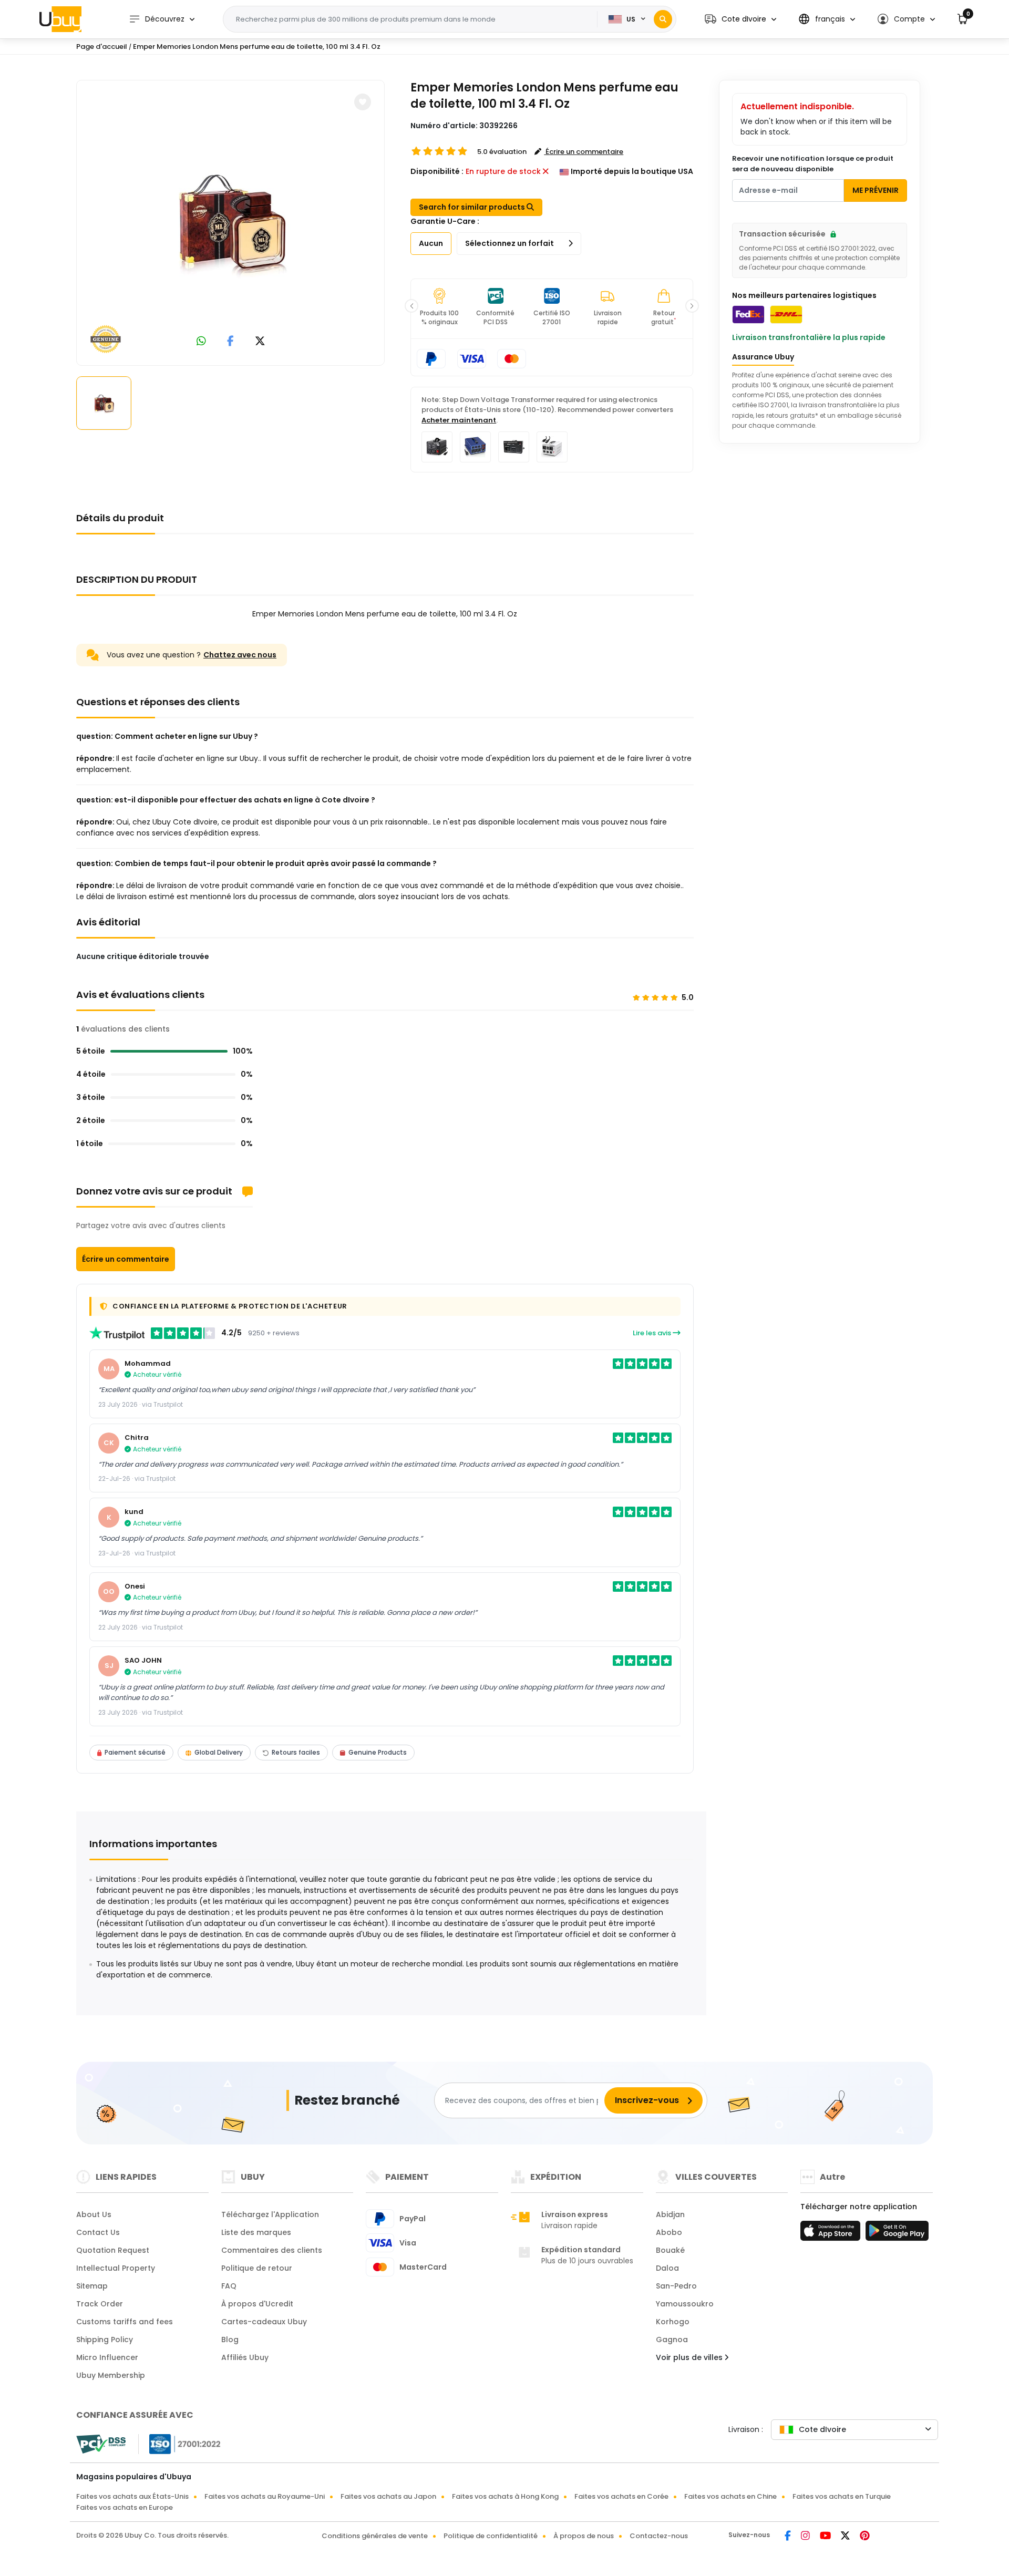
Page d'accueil (102, 47)
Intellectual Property (116, 2268)
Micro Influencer (107, 2357)
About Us (94, 2214)
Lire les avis (653, 1333)
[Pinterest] (865, 2537)
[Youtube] (826, 2537)
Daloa (667, 2268)
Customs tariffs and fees (125, 2322)
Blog (230, 2340)
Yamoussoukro (685, 2304)
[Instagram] (806, 2537)
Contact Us (98, 2232)
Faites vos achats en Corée (621, 2496)
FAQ (229, 2286)
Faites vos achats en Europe (125, 2507)
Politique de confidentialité (491, 2536)
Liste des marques (256, 2232)
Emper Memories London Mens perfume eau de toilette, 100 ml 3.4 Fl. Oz (257, 47)
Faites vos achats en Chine (730, 2496)
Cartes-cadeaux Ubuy (264, 2322)
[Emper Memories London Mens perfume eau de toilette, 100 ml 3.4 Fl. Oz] (231, 221)
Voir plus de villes (690, 2357)
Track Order (100, 2304)
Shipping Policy (105, 2340)
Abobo (669, 2232)
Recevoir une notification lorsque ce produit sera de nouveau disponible (813, 164)
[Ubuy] (60, 19)
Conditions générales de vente (375, 2536)
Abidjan (670, 2214)
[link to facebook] (230, 342)
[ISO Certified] (180, 2444)
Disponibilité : (437, 171)
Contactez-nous (659, 2536)
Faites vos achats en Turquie (842, 2496)
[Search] (663, 19)
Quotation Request (113, 2250)
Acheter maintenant (459, 420)
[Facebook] (789, 2537)
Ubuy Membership (111, 2375)
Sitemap (92, 2286)
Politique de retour (257, 2268)
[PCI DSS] (101, 2444)
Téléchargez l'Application (270, 2214)
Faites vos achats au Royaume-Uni (265, 2496)
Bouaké (670, 2250)
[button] (740, 19)
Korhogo (673, 2322)
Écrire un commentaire (126, 1259)
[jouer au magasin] (897, 2234)
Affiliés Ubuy (245, 2357)
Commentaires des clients (272, 2250)
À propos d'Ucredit (257, 2304)
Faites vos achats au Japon (388, 2496)
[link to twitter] (260, 342)
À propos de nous (584, 2536)
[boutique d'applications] (832, 2234)
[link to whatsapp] (201, 342)
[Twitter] (846, 2537)
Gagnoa (672, 2340)
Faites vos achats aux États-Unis (132, 2496)
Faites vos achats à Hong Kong (505, 2496)
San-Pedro (676, 2286)
